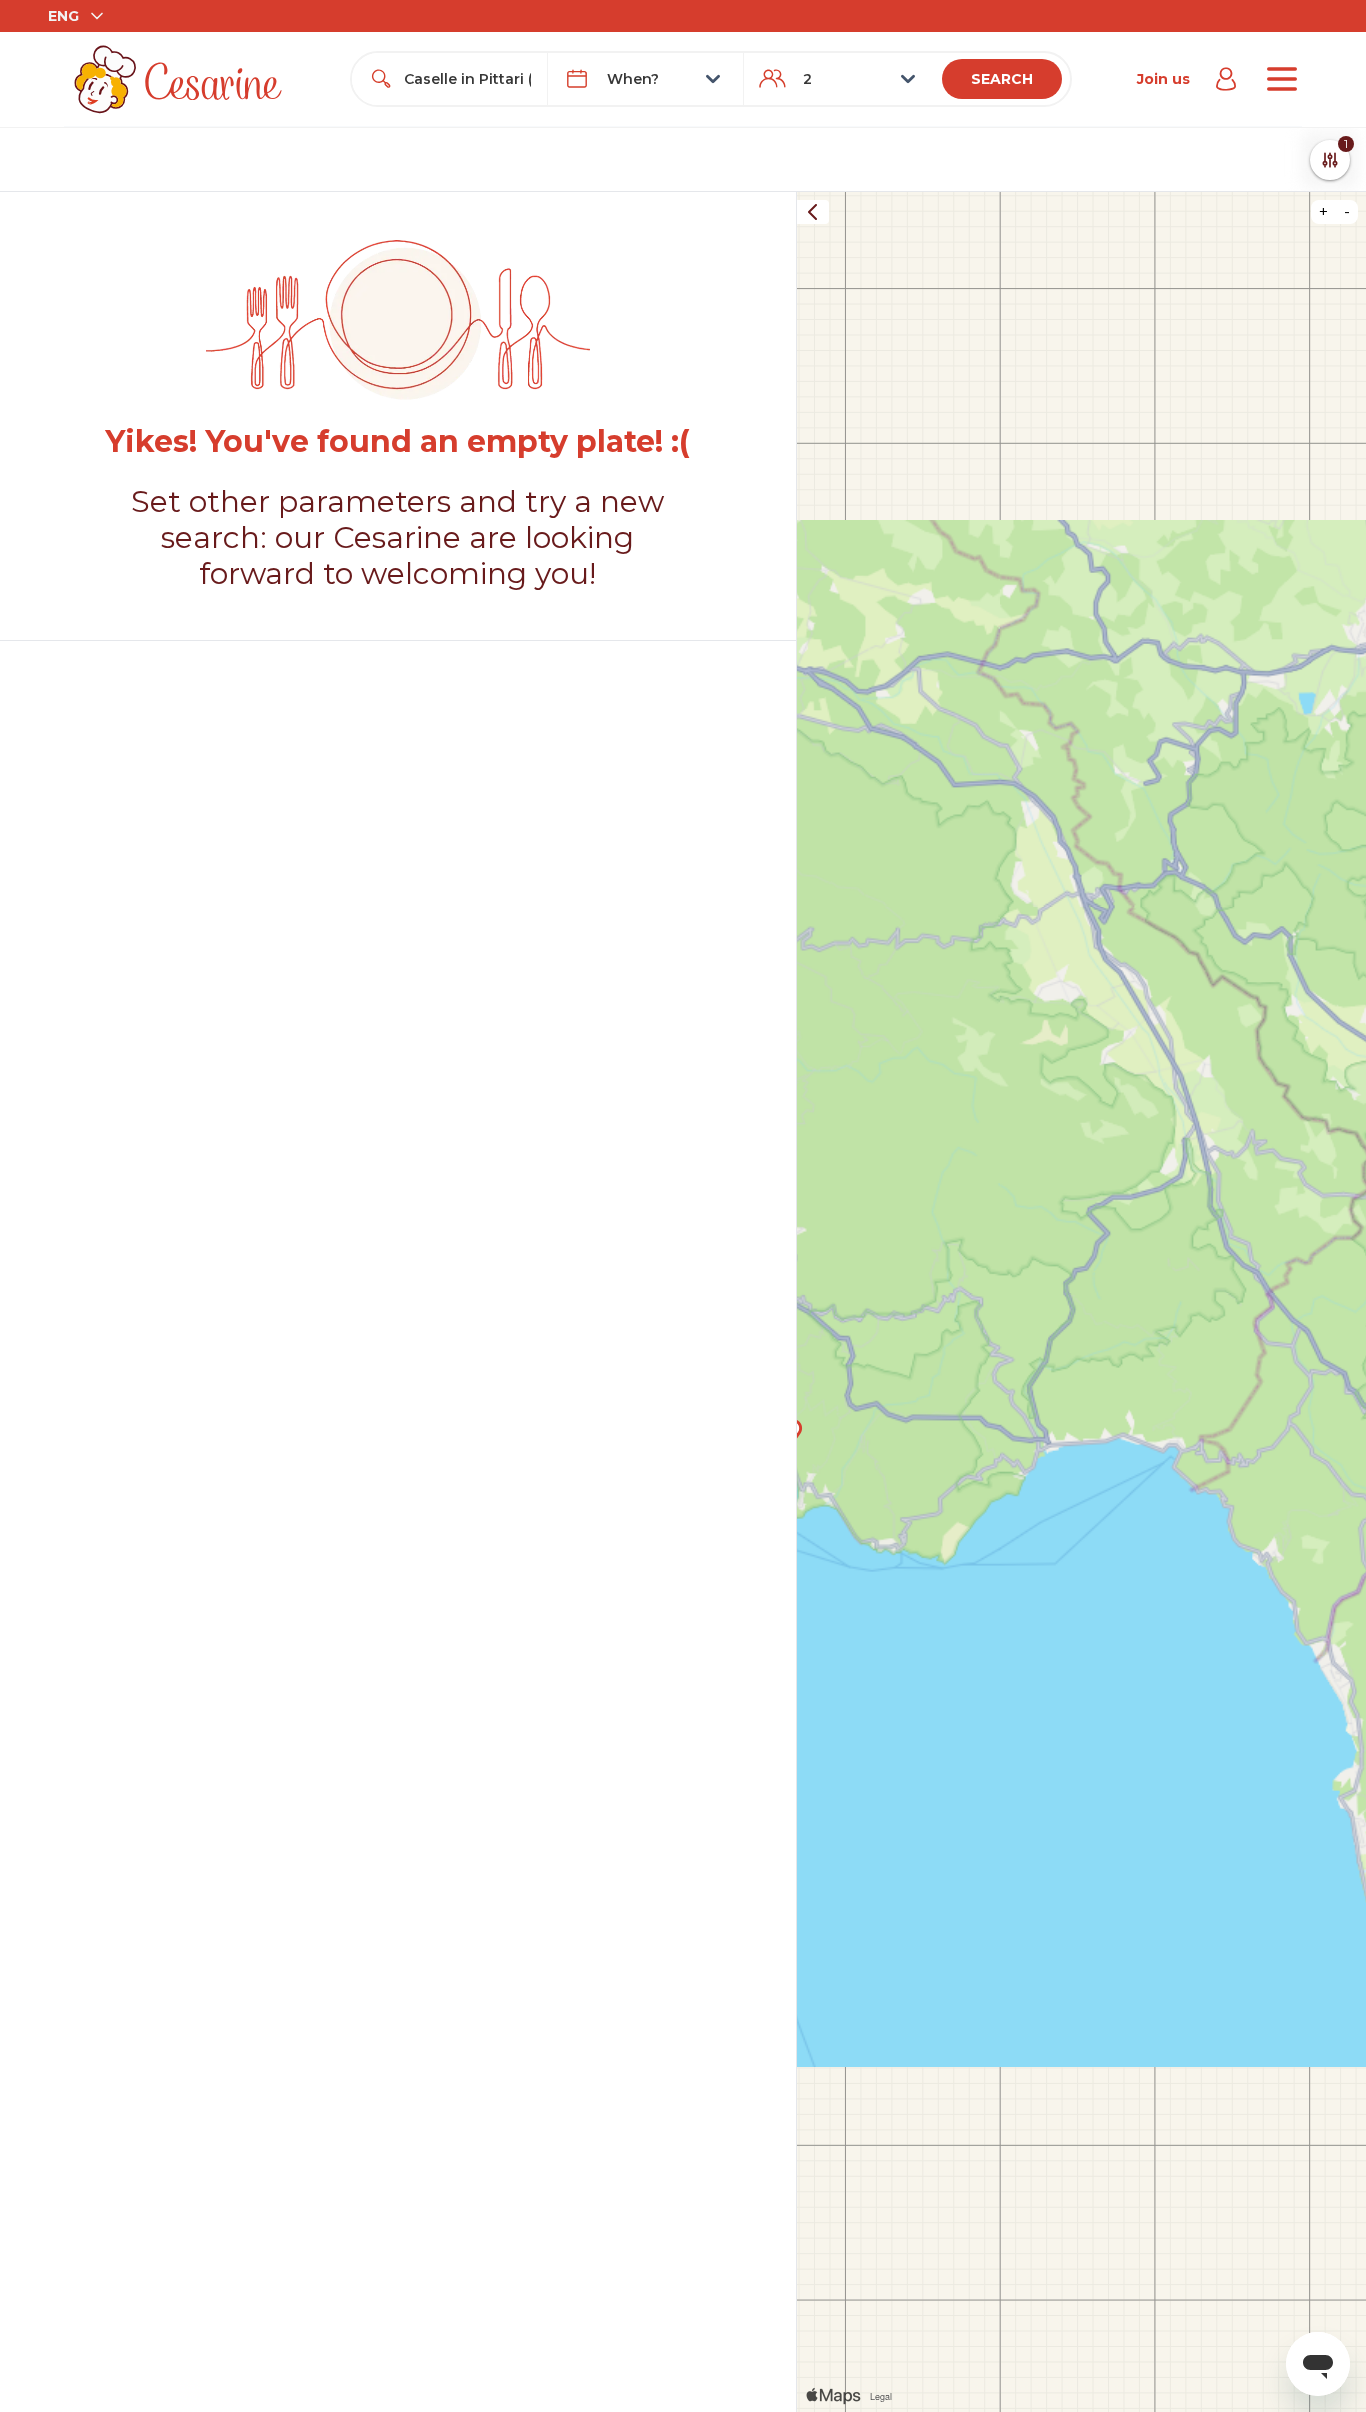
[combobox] (467, 79)
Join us (1163, 79)
